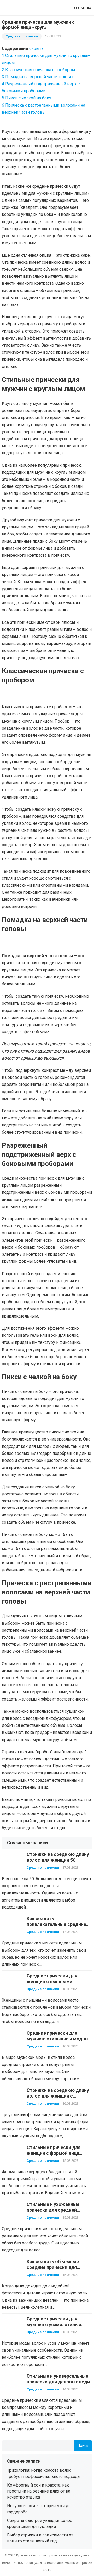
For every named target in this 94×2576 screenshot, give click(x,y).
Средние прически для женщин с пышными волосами (52, 1982)
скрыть (36, 48)
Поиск (83, 2446)
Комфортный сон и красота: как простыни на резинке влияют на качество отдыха (39, 2491)
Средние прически (22, 36)
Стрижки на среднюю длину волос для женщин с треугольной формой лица (58, 2096)
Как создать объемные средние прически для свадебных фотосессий (53, 2267)
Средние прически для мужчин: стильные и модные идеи (59, 2039)
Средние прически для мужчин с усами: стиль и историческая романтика (55, 2325)
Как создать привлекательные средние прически (56, 1924)
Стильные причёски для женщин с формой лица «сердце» (54, 2153)
